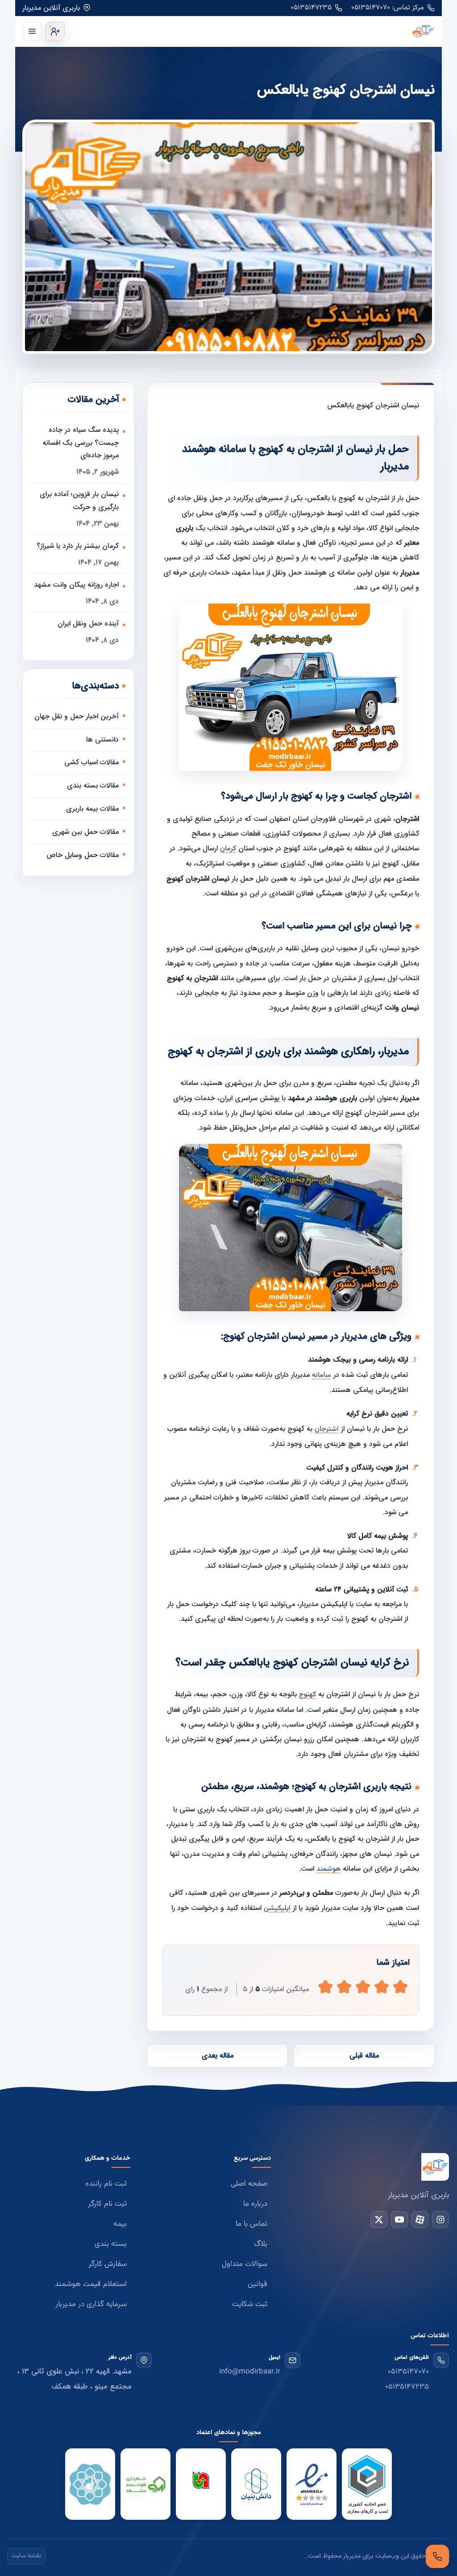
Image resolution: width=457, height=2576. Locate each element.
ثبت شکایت (250, 2304)
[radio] (325, 1987)
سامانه (322, 1375)
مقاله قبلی (364, 2056)
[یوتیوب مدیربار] (399, 2220)
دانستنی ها (102, 739)
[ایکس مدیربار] (379, 2220)
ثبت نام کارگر (107, 2204)
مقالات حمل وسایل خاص (83, 855)
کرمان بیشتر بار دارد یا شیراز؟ (78, 546)
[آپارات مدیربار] (420, 2220)
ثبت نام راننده (106, 2184)
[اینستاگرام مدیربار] (440, 2220)
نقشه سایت (26, 2556)
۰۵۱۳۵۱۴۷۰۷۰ (408, 2372)
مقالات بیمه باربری (92, 809)
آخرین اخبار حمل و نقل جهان (77, 716)
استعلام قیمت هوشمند (91, 2284)
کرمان (228, 849)
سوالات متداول (245, 2264)
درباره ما (255, 2204)
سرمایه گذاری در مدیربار (91, 2304)
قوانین (258, 2284)
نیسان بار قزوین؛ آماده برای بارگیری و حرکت (79, 501)
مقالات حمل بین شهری (85, 832)
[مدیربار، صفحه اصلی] (252, 31)
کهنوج (307, 1695)
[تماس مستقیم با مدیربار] (437, 2556)
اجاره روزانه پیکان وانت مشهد (76, 585)
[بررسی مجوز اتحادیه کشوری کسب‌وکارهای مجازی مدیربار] (367, 2485)
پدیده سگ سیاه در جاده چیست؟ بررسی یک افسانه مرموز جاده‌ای (81, 443)
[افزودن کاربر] (55, 31)
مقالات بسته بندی (93, 785)
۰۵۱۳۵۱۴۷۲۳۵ (311, 8)
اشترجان (327, 1429)
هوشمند (328, 1869)
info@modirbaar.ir (250, 2372)
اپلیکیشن (277, 1908)
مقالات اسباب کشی (91, 762)
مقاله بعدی (218, 2056)
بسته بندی (111, 2244)
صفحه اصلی (249, 2184)
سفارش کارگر (108, 2264)
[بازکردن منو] (32, 31)
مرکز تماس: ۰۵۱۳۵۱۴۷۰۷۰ (388, 8)
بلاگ (261, 2244)
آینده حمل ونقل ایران (88, 623)
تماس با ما (251, 2224)
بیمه (120, 2224)
